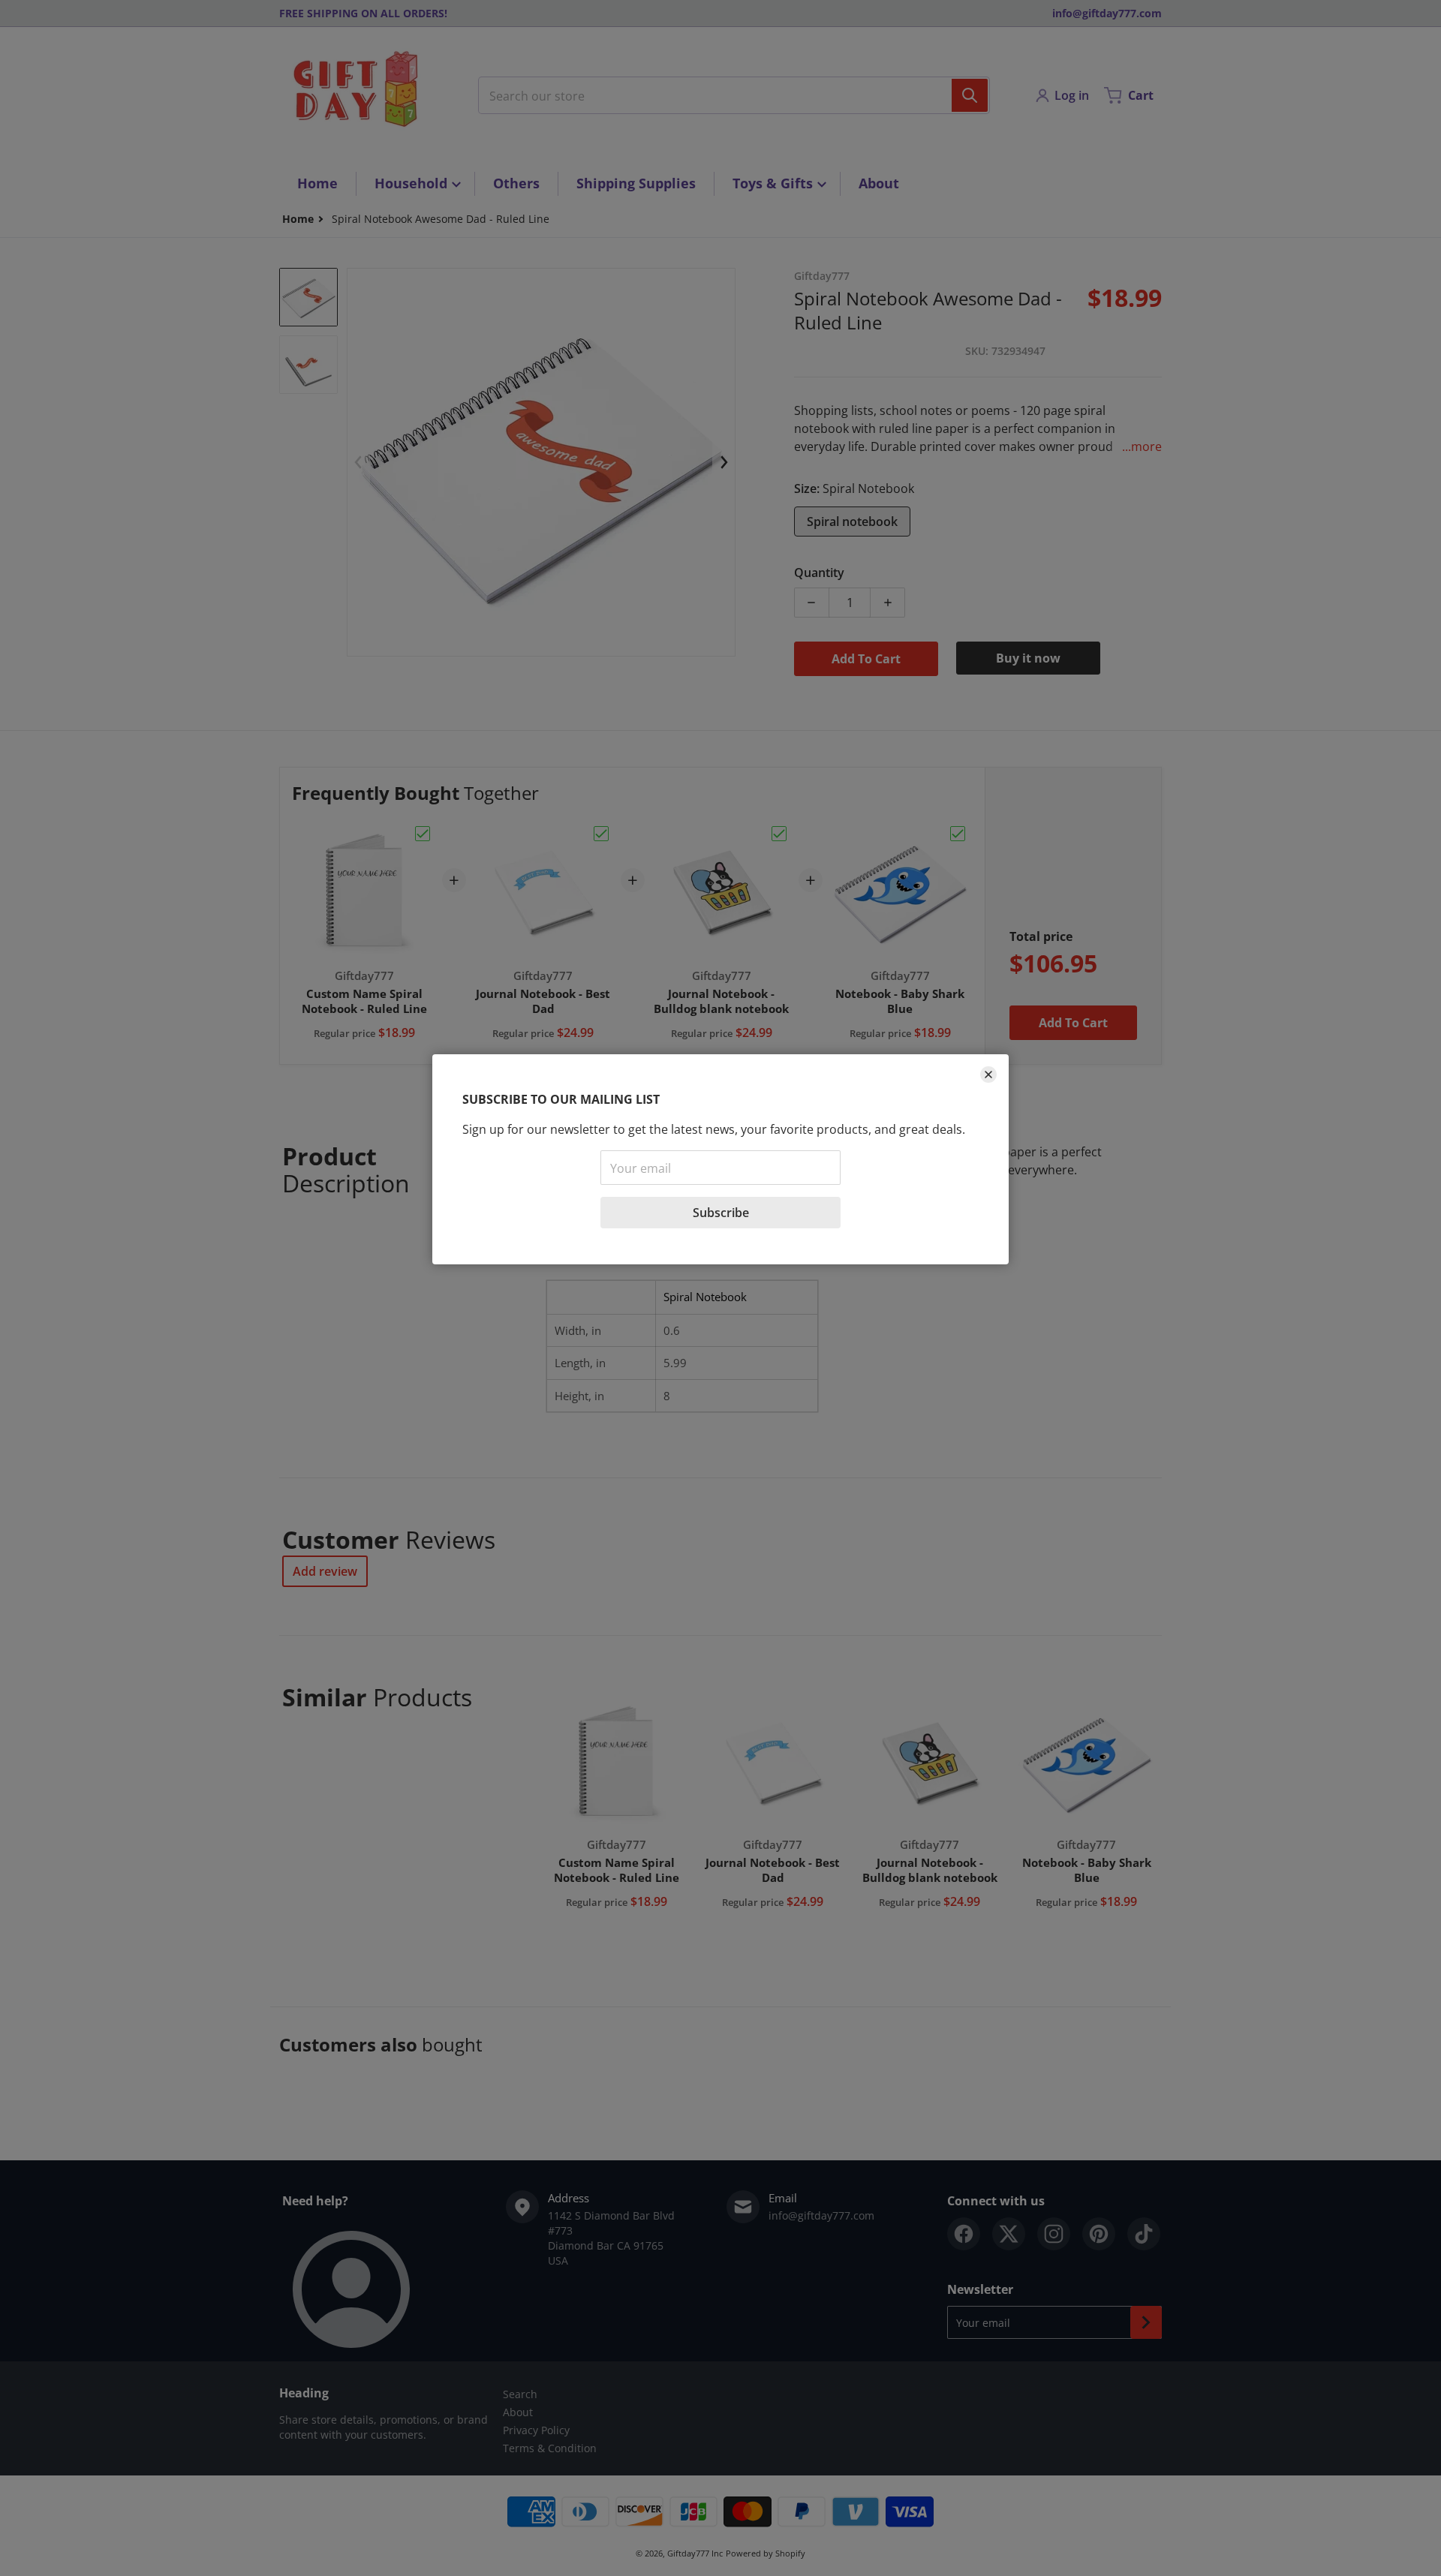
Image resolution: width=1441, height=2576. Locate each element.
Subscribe (721, 1213)
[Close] (988, 1075)
